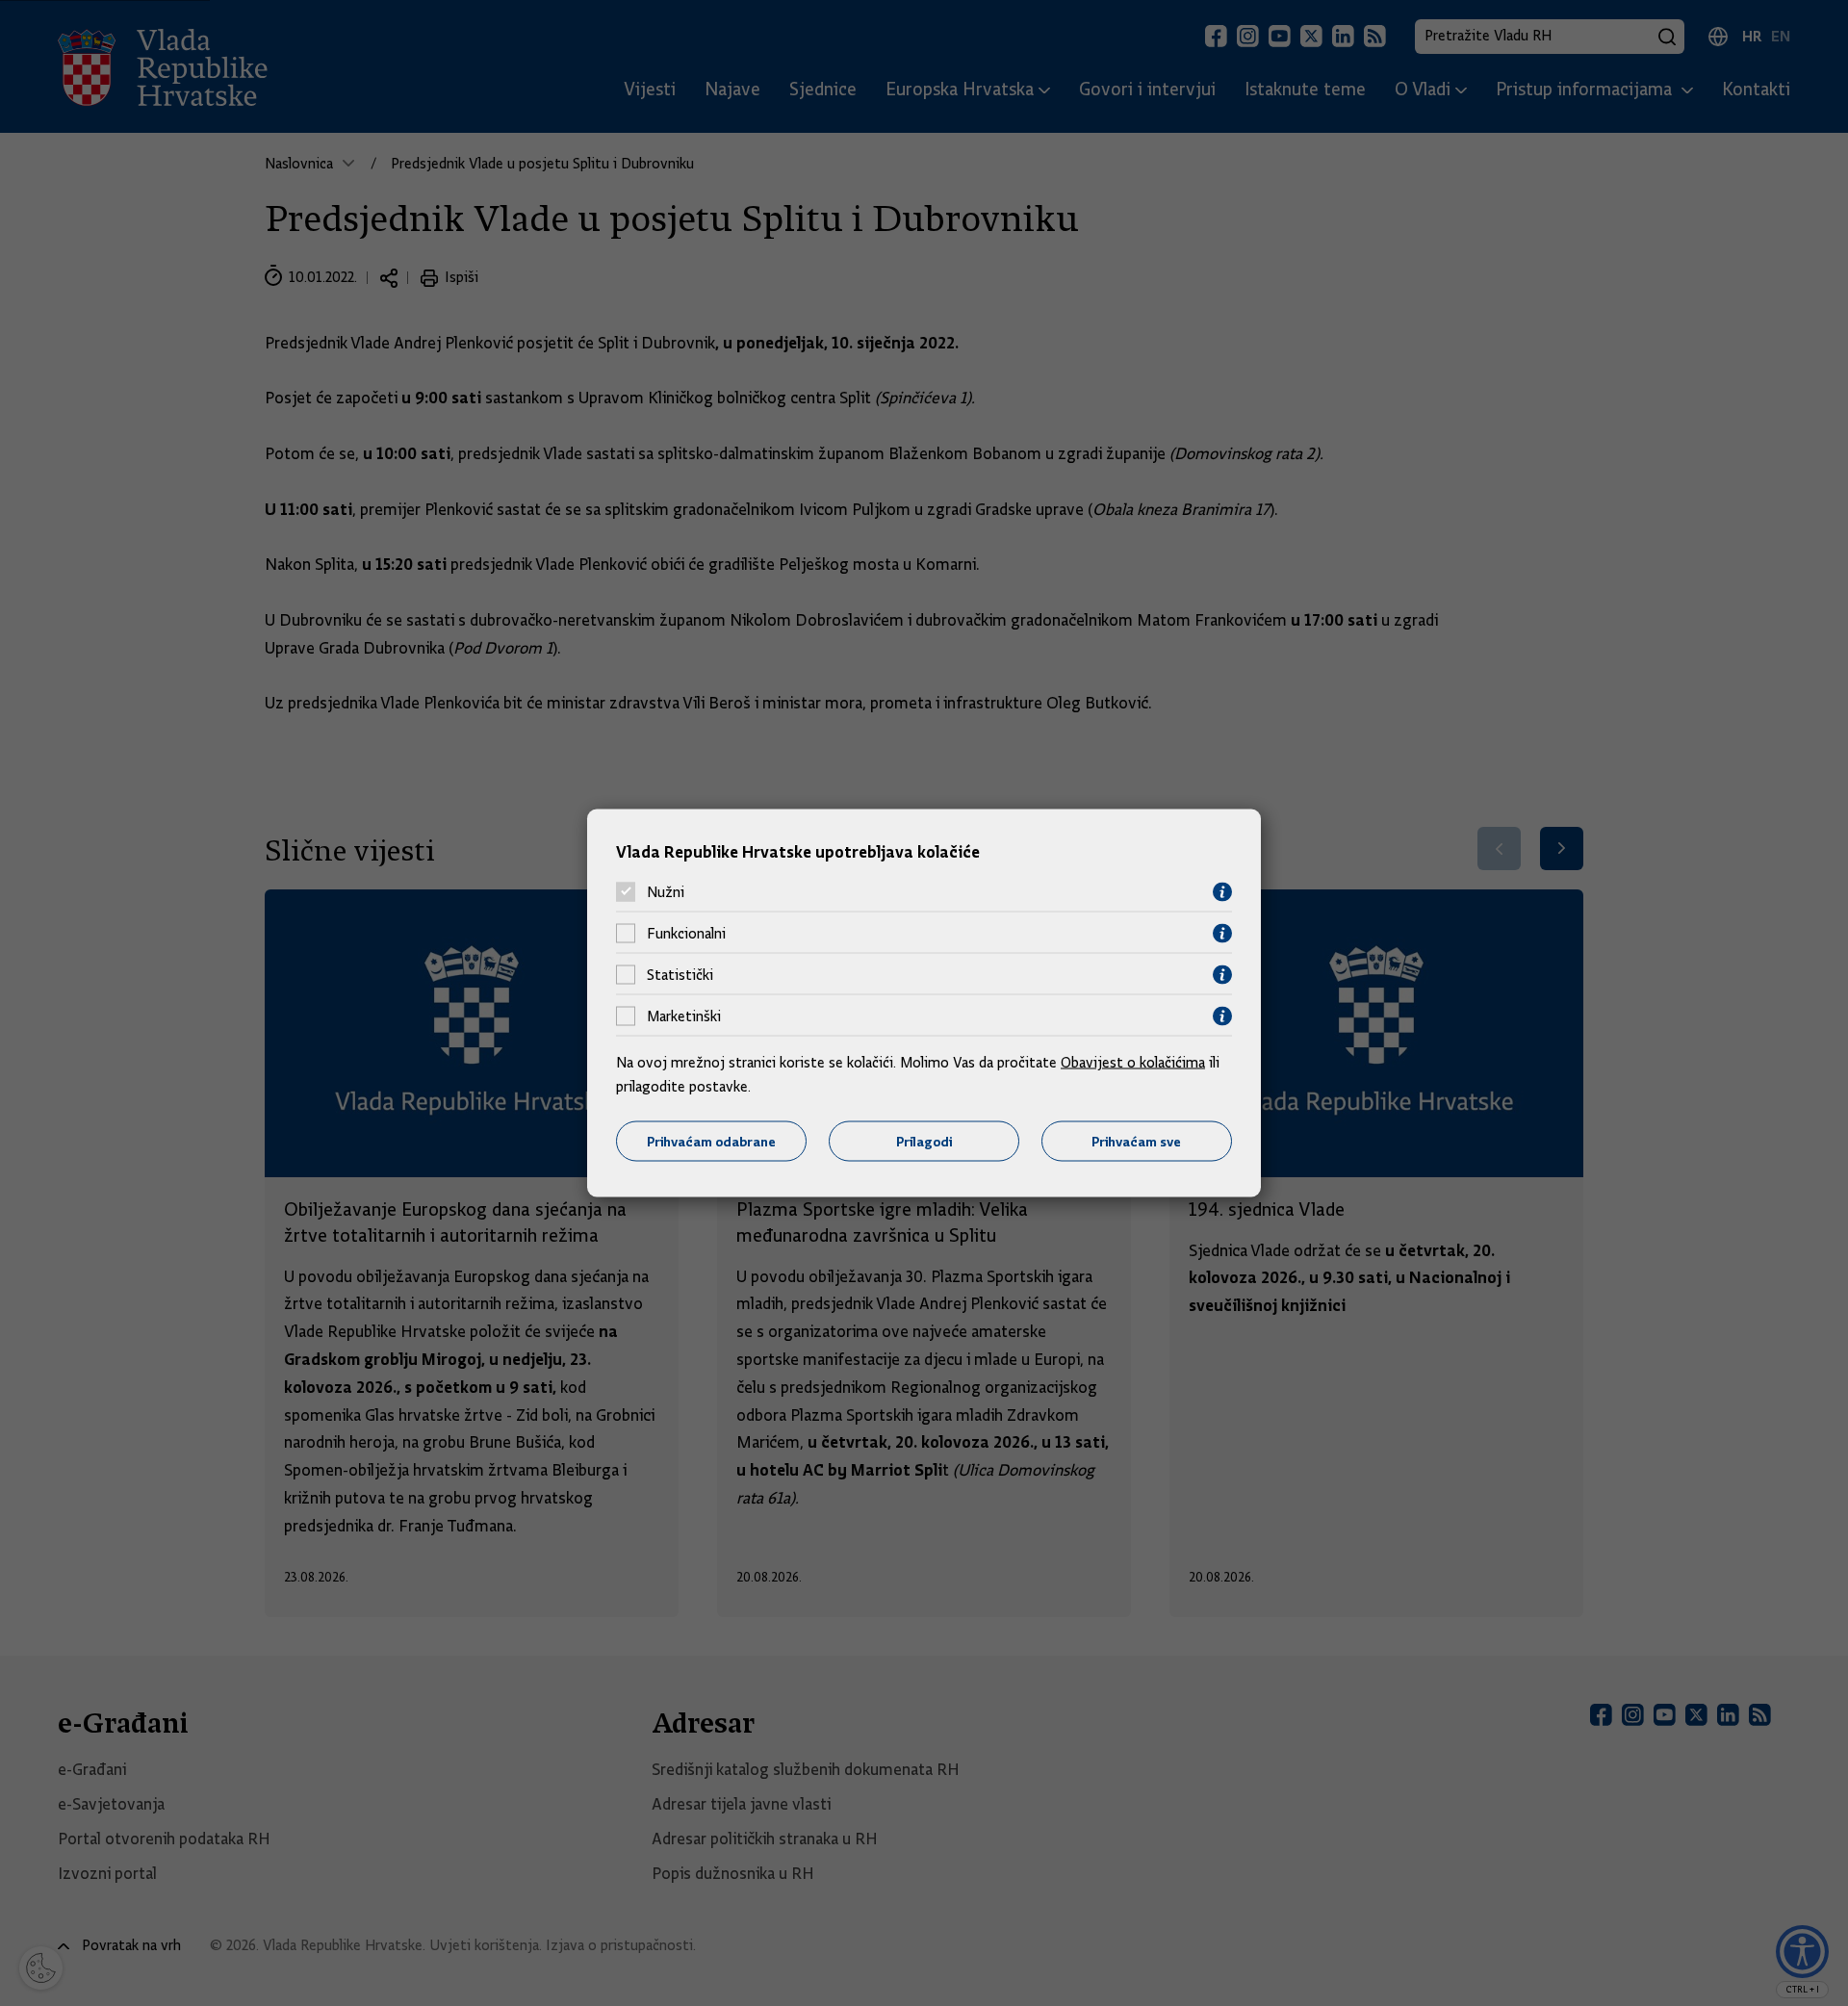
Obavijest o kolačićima (1133, 1062)
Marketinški (684, 1016)
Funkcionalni (686, 934)
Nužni (666, 892)
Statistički (680, 975)
